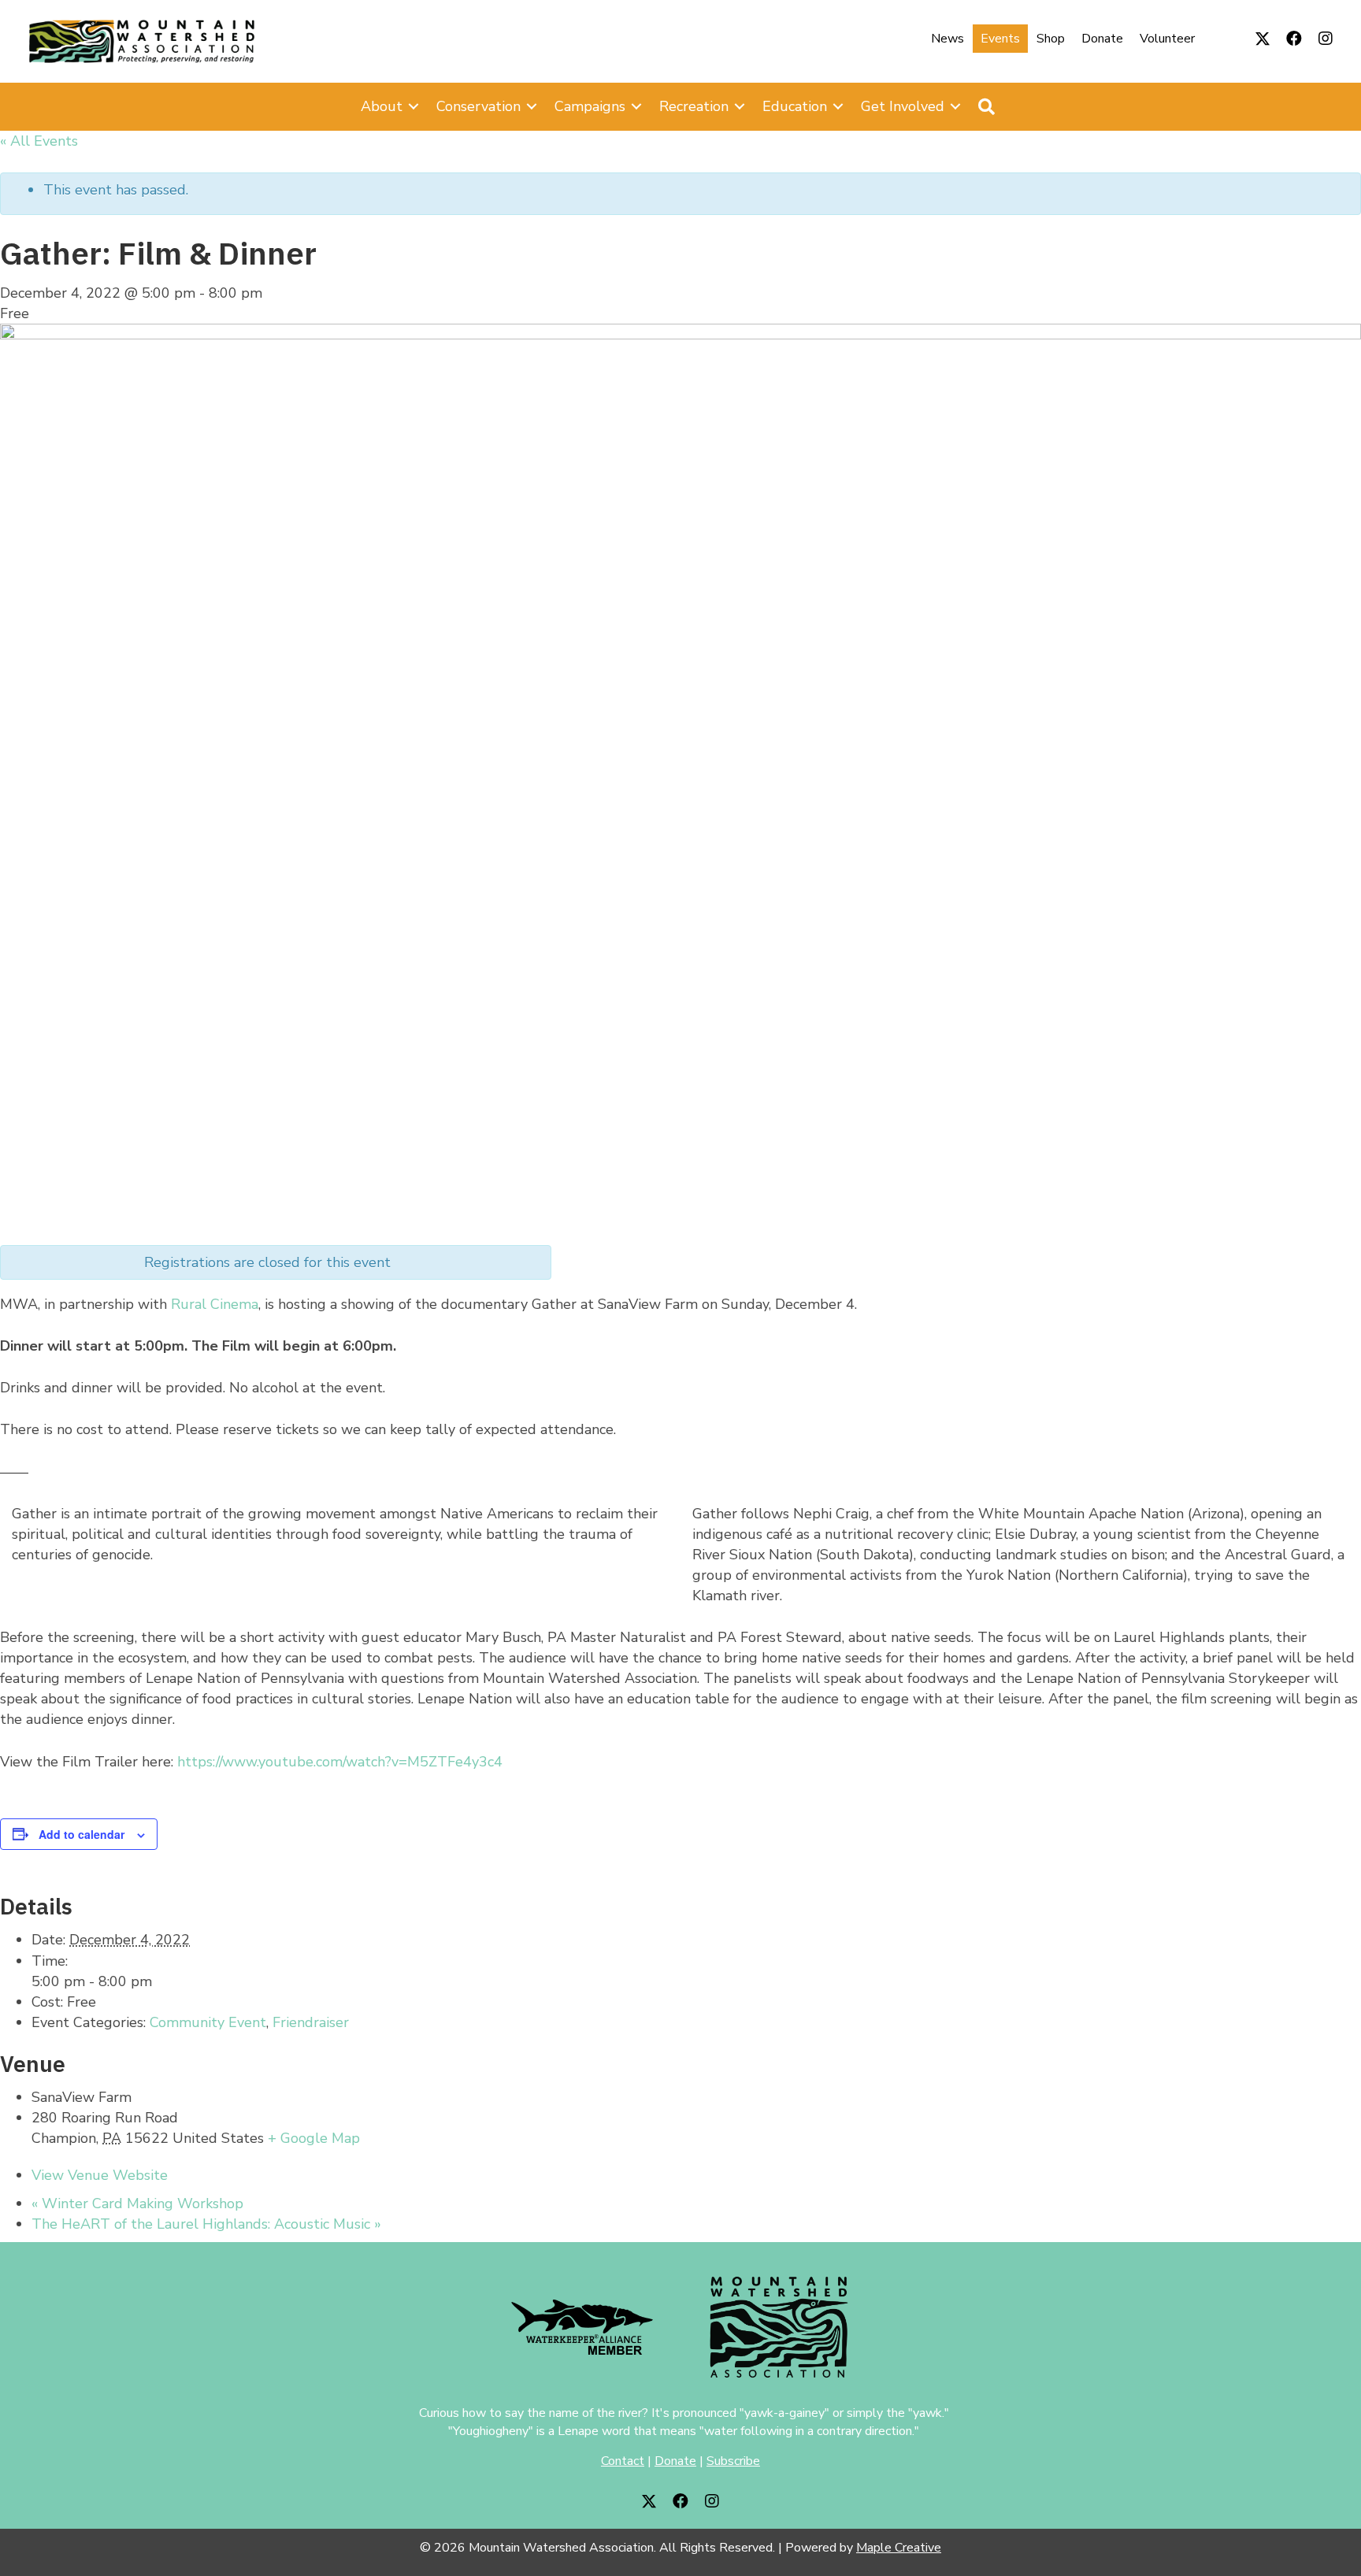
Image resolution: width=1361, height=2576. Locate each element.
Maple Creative (899, 2548)
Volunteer (1167, 39)
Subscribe (733, 2461)
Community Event (208, 2022)
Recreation (694, 106)
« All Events (39, 141)
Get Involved (903, 106)
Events (1000, 39)
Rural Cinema (215, 1304)
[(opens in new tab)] (582, 2326)
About (382, 106)
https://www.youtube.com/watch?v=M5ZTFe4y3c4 (340, 1762)
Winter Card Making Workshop (137, 2203)
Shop (1051, 39)
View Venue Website (100, 2175)
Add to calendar (82, 1834)
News (948, 39)
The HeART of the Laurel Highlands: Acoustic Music (206, 2224)
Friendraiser (311, 2022)
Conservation (478, 106)
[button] (1263, 39)
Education (795, 106)
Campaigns (590, 106)
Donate (1102, 39)
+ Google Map (314, 2138)
